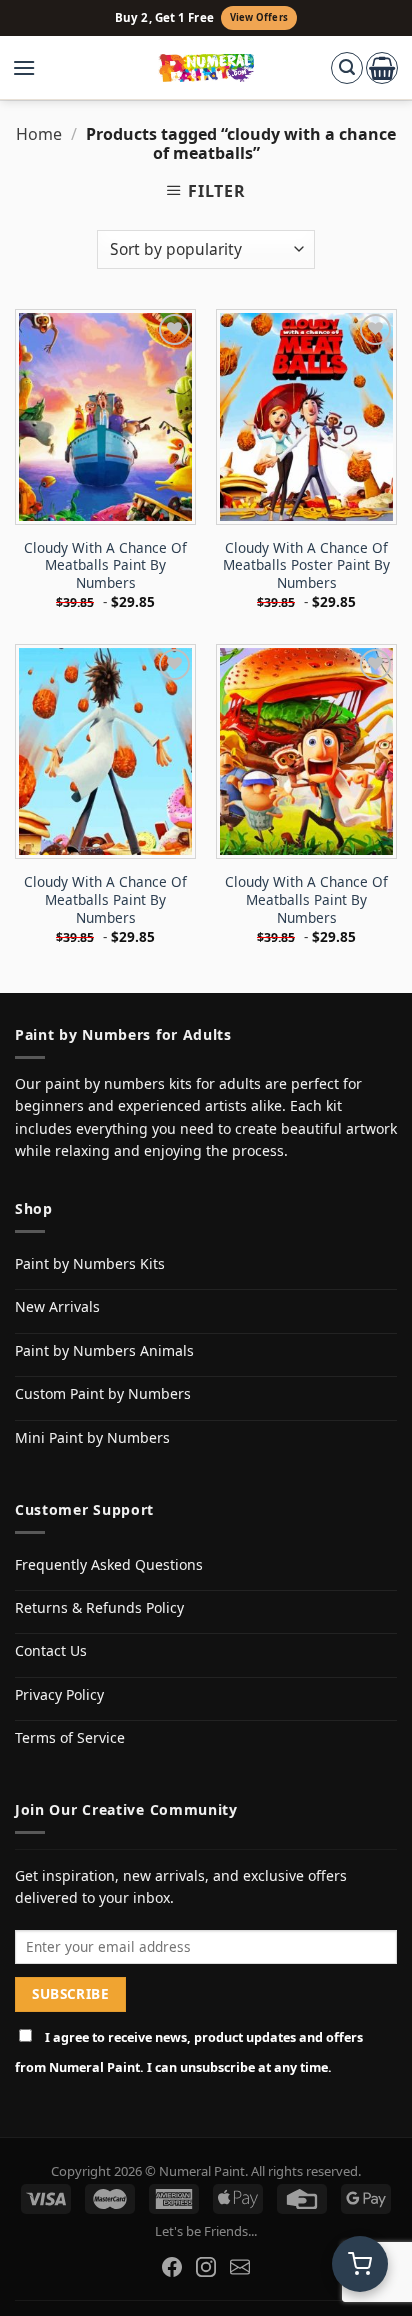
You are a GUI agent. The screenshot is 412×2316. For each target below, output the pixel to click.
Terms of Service (70, 1737)
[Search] (347, 68)
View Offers (259, 17)
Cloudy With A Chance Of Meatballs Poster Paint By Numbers (306, 565)
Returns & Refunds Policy (99, 1607)
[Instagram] (206, 2267)
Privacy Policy (59, 1694)
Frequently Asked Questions (109, 1564)
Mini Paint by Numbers (92, 1437)
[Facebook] (172, 2267)
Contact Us (51, 1650)
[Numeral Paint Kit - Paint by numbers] (206, 68)
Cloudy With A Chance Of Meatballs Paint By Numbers (105, 565)
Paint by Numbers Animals (104, 1350)
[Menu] (34, 68)
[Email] (240, 2267)
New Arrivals (57, 1306)
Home (39, 134)
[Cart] (382, 68)
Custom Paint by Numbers (103, 1393)
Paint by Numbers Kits (90, 1263)
